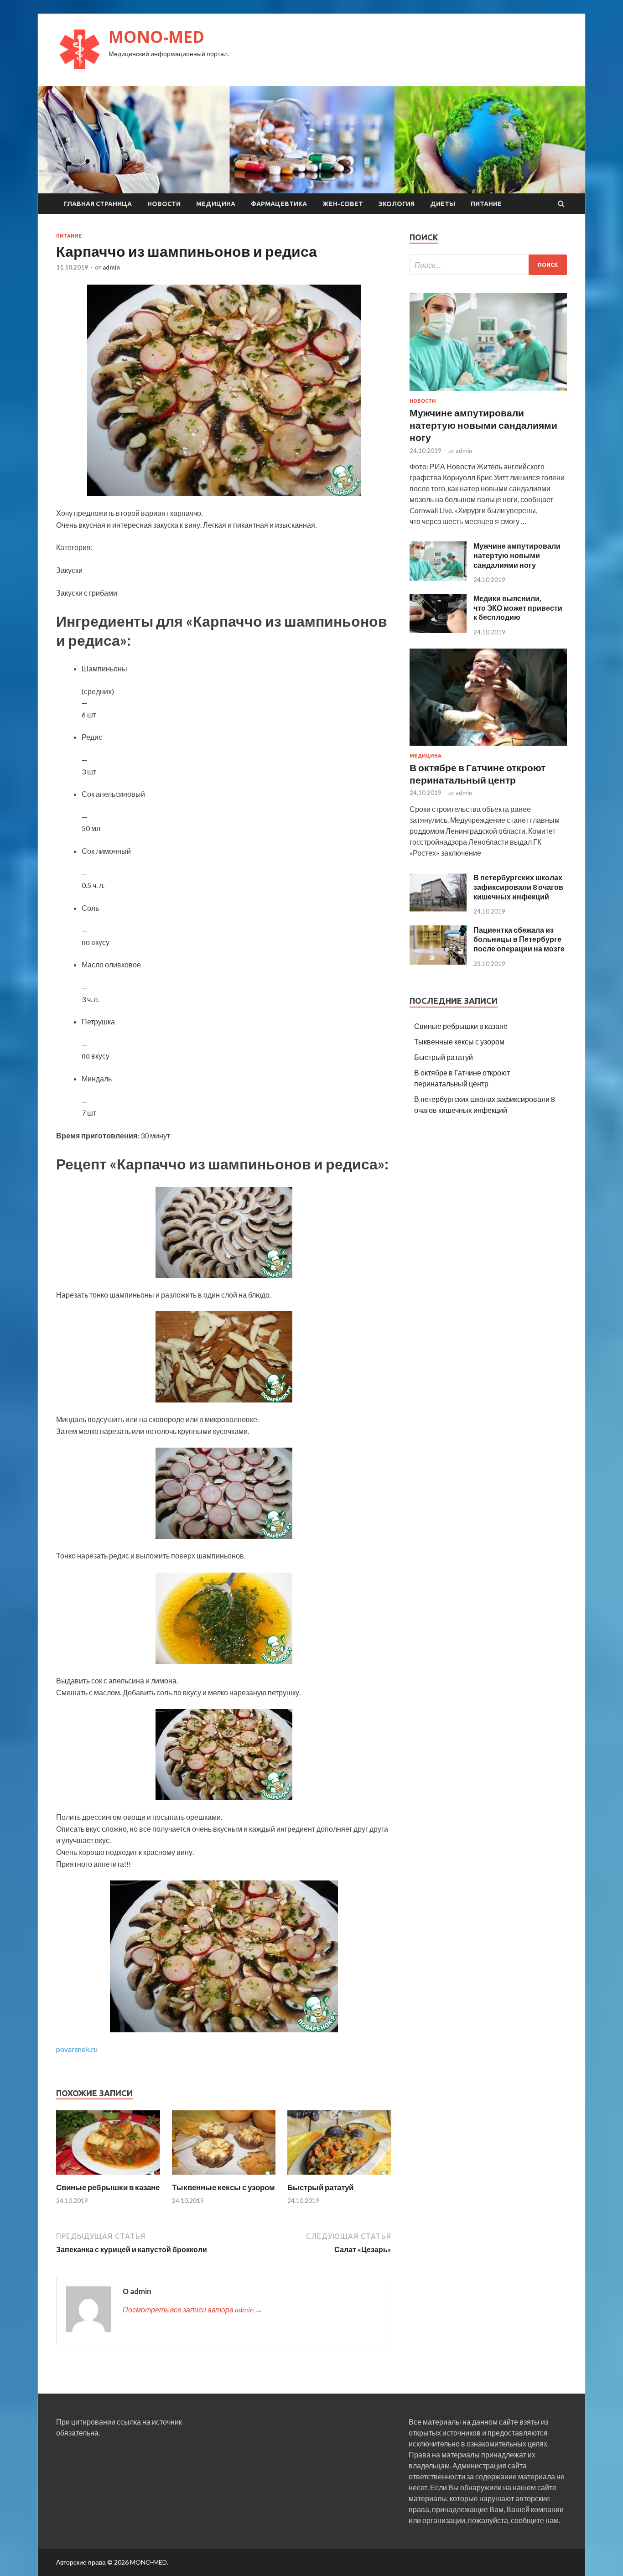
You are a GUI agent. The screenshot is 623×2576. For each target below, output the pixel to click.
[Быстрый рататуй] (339, 2177)
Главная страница (98, 204)
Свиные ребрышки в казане (108, 2187)
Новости (164, 204)
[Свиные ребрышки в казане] (108, 2177)
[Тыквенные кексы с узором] (224, 2177)
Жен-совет (343, 204)
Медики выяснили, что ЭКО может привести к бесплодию (518, 608)
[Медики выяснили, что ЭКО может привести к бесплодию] (438, 630)
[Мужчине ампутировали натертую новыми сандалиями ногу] (488, 392)
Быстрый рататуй (320, 2187)
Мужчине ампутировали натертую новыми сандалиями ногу (483, 425)
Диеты (443, 204)
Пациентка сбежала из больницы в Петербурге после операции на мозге (519, 939)
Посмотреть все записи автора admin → (192, 2309)
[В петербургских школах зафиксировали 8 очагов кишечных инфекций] (438, 909)
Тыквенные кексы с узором (223, 2187)
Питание (486, 204)
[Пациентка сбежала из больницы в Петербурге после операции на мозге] (438, 962)
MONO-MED (156, 37)
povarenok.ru (77, 2049)
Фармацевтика (279, 204)
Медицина (216, 204)
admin (111, 267)
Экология (397, 204)
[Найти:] (488, 265)
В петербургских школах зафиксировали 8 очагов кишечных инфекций (518, 887)
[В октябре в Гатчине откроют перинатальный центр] (488, 747)
